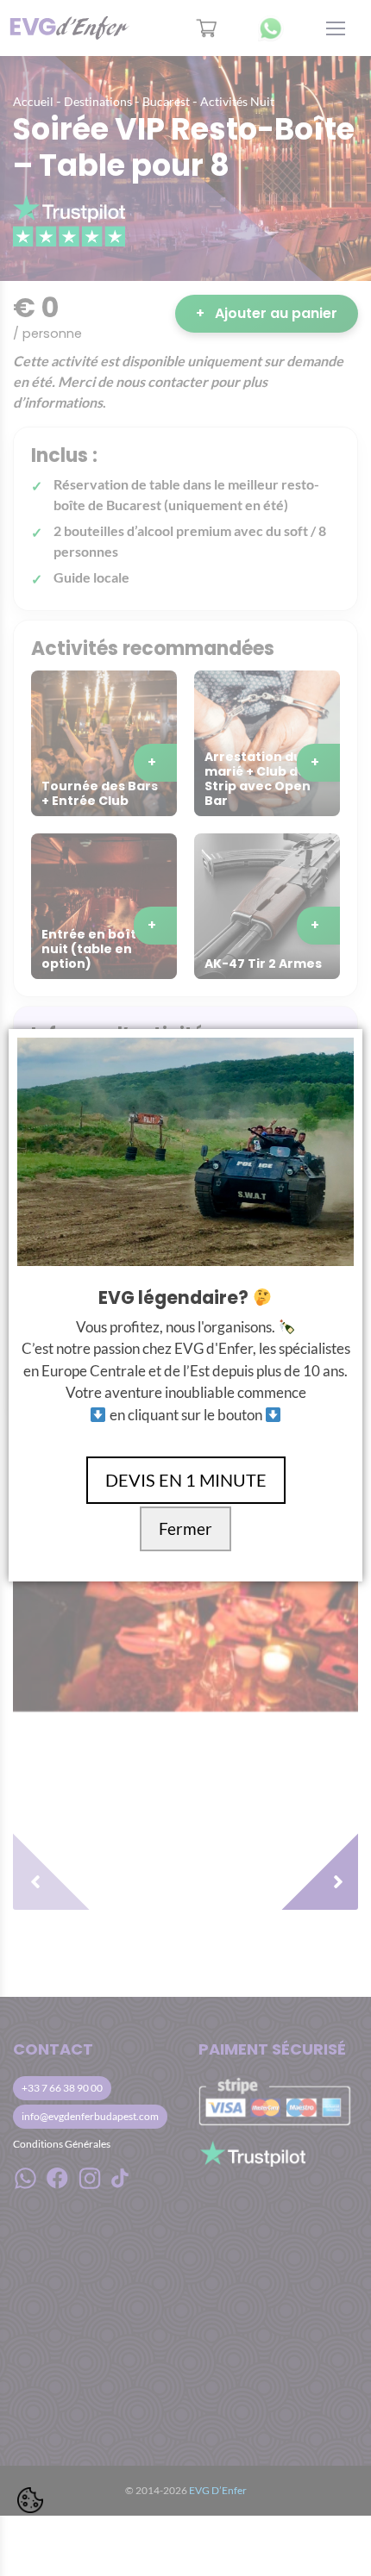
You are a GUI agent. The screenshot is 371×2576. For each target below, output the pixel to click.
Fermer (185, 1529)
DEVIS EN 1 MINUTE (186, 1480)
